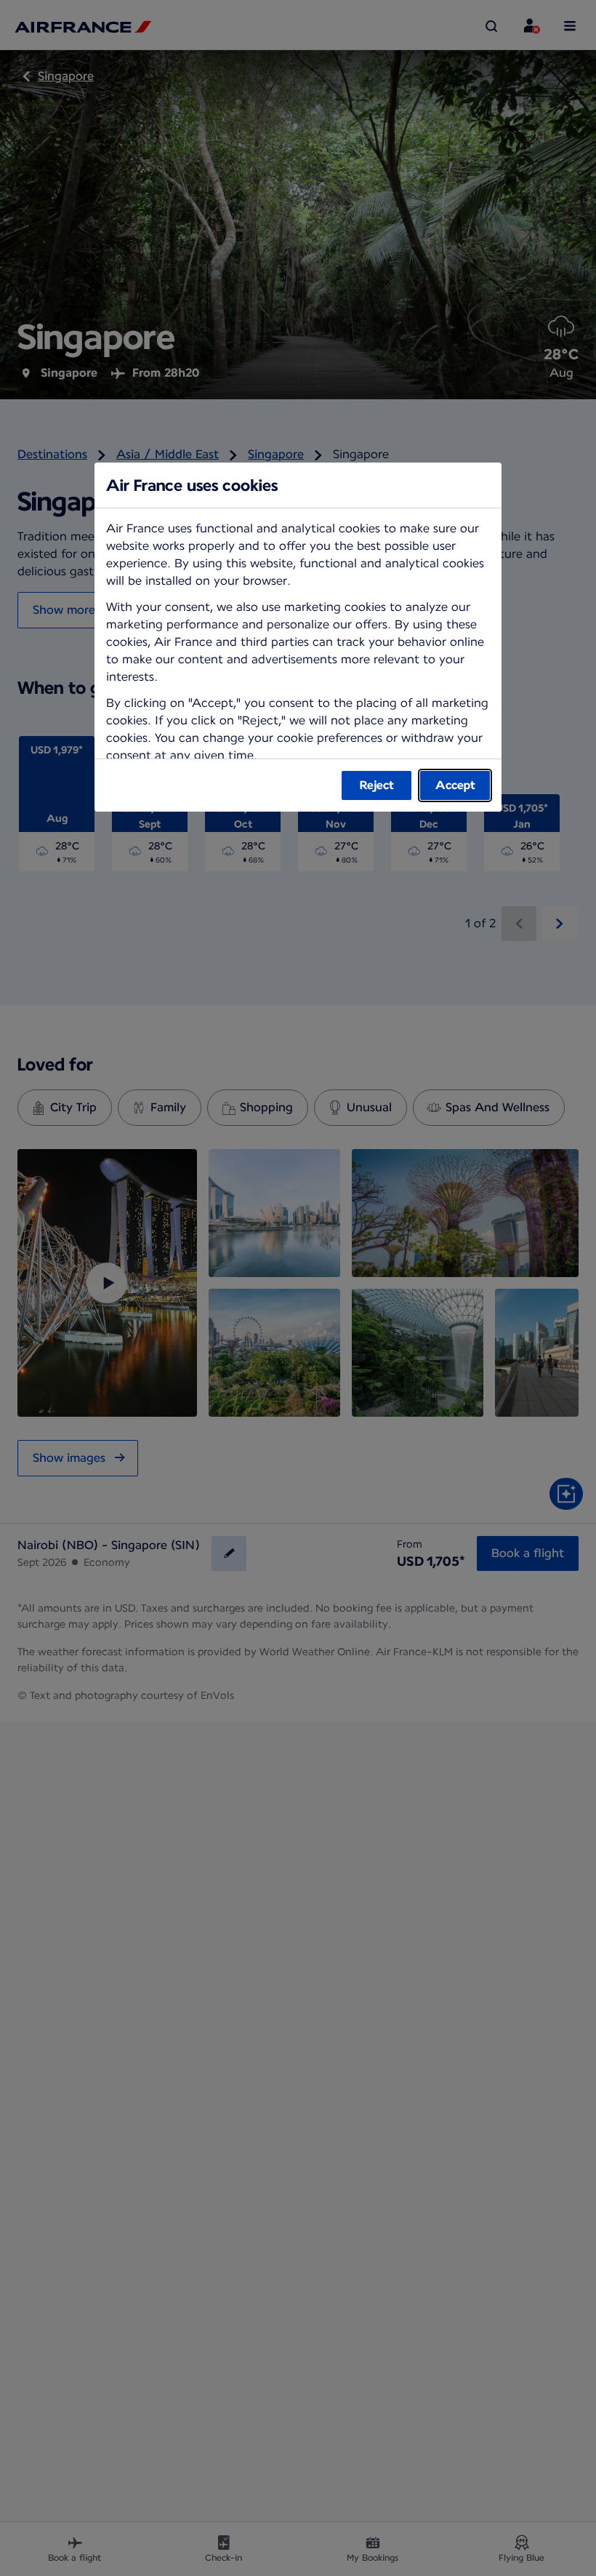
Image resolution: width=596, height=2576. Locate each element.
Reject (377, 785)
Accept (455, 785)
